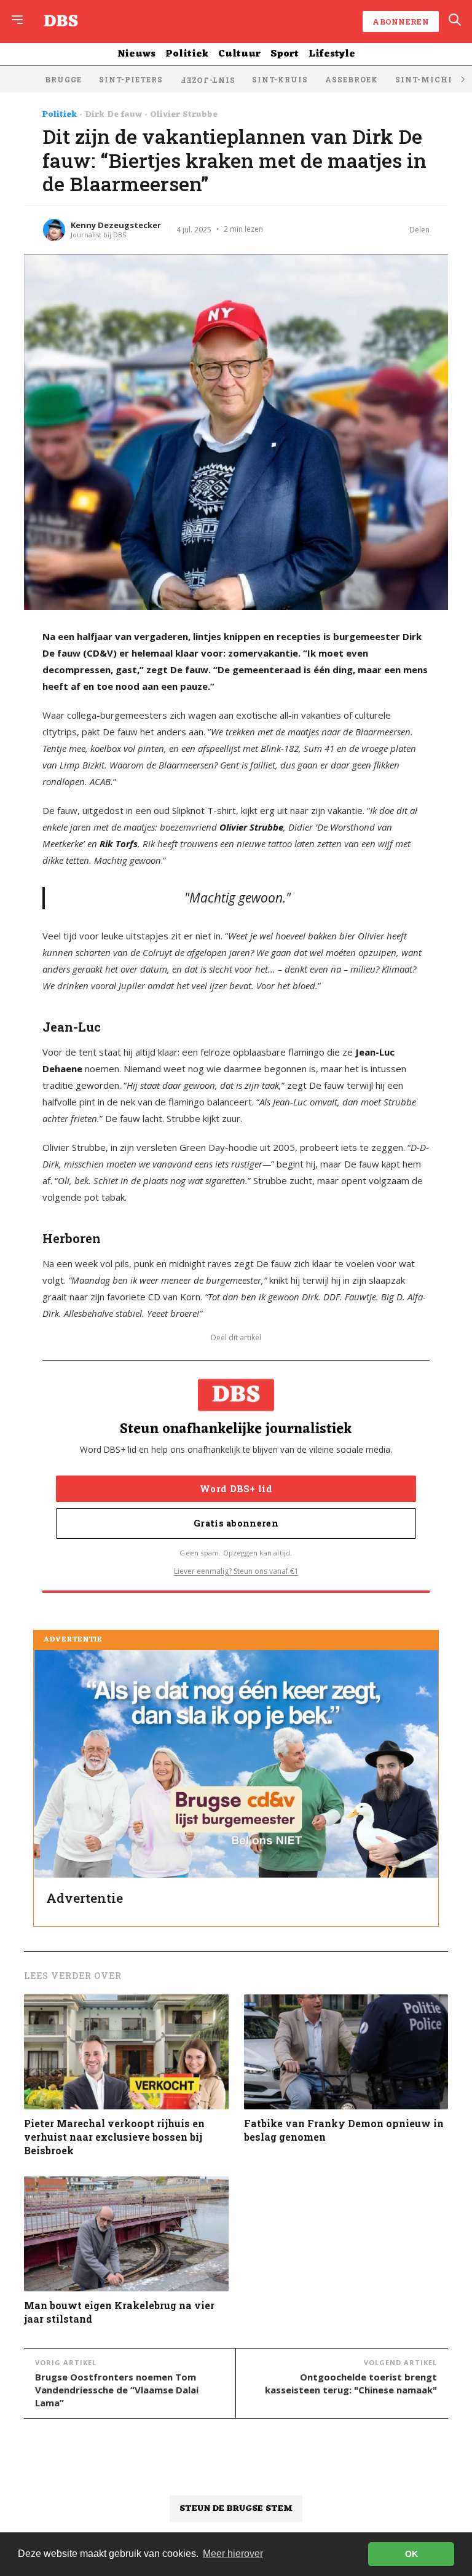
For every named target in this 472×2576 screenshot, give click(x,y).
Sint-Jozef (207, 81)
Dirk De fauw (113, 115)
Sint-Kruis (280, 79)
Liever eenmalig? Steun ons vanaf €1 (236, 1571)
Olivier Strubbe (184, 115)
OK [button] (411, 2554)
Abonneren (401, 22)
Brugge (63, 79)
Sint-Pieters (131, 79)
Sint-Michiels (432, 79)
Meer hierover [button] (233, 2554)
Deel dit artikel (236, 1338)
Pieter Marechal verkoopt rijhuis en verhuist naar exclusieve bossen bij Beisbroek (114, 2137)
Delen (419, 230)
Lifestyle (332, 54)
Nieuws (136, 54)
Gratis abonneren (236, 1523)
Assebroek (352, 79)
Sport (285, 54)
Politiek (187, 54)
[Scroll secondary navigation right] (462, 79)
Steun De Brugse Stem (236, 2509)
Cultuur (239, 54)
